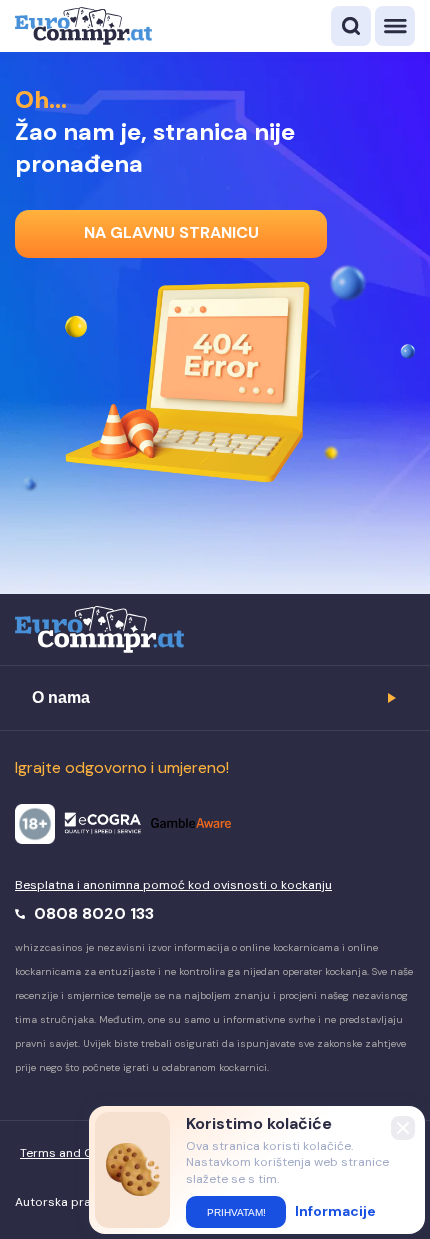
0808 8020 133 (92, 913)
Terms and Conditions (84, 1153)
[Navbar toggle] (395, 26)
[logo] (83, 26)
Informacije (335, 1211)
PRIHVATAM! (236, 1212)
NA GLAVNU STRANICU (171, 232)
